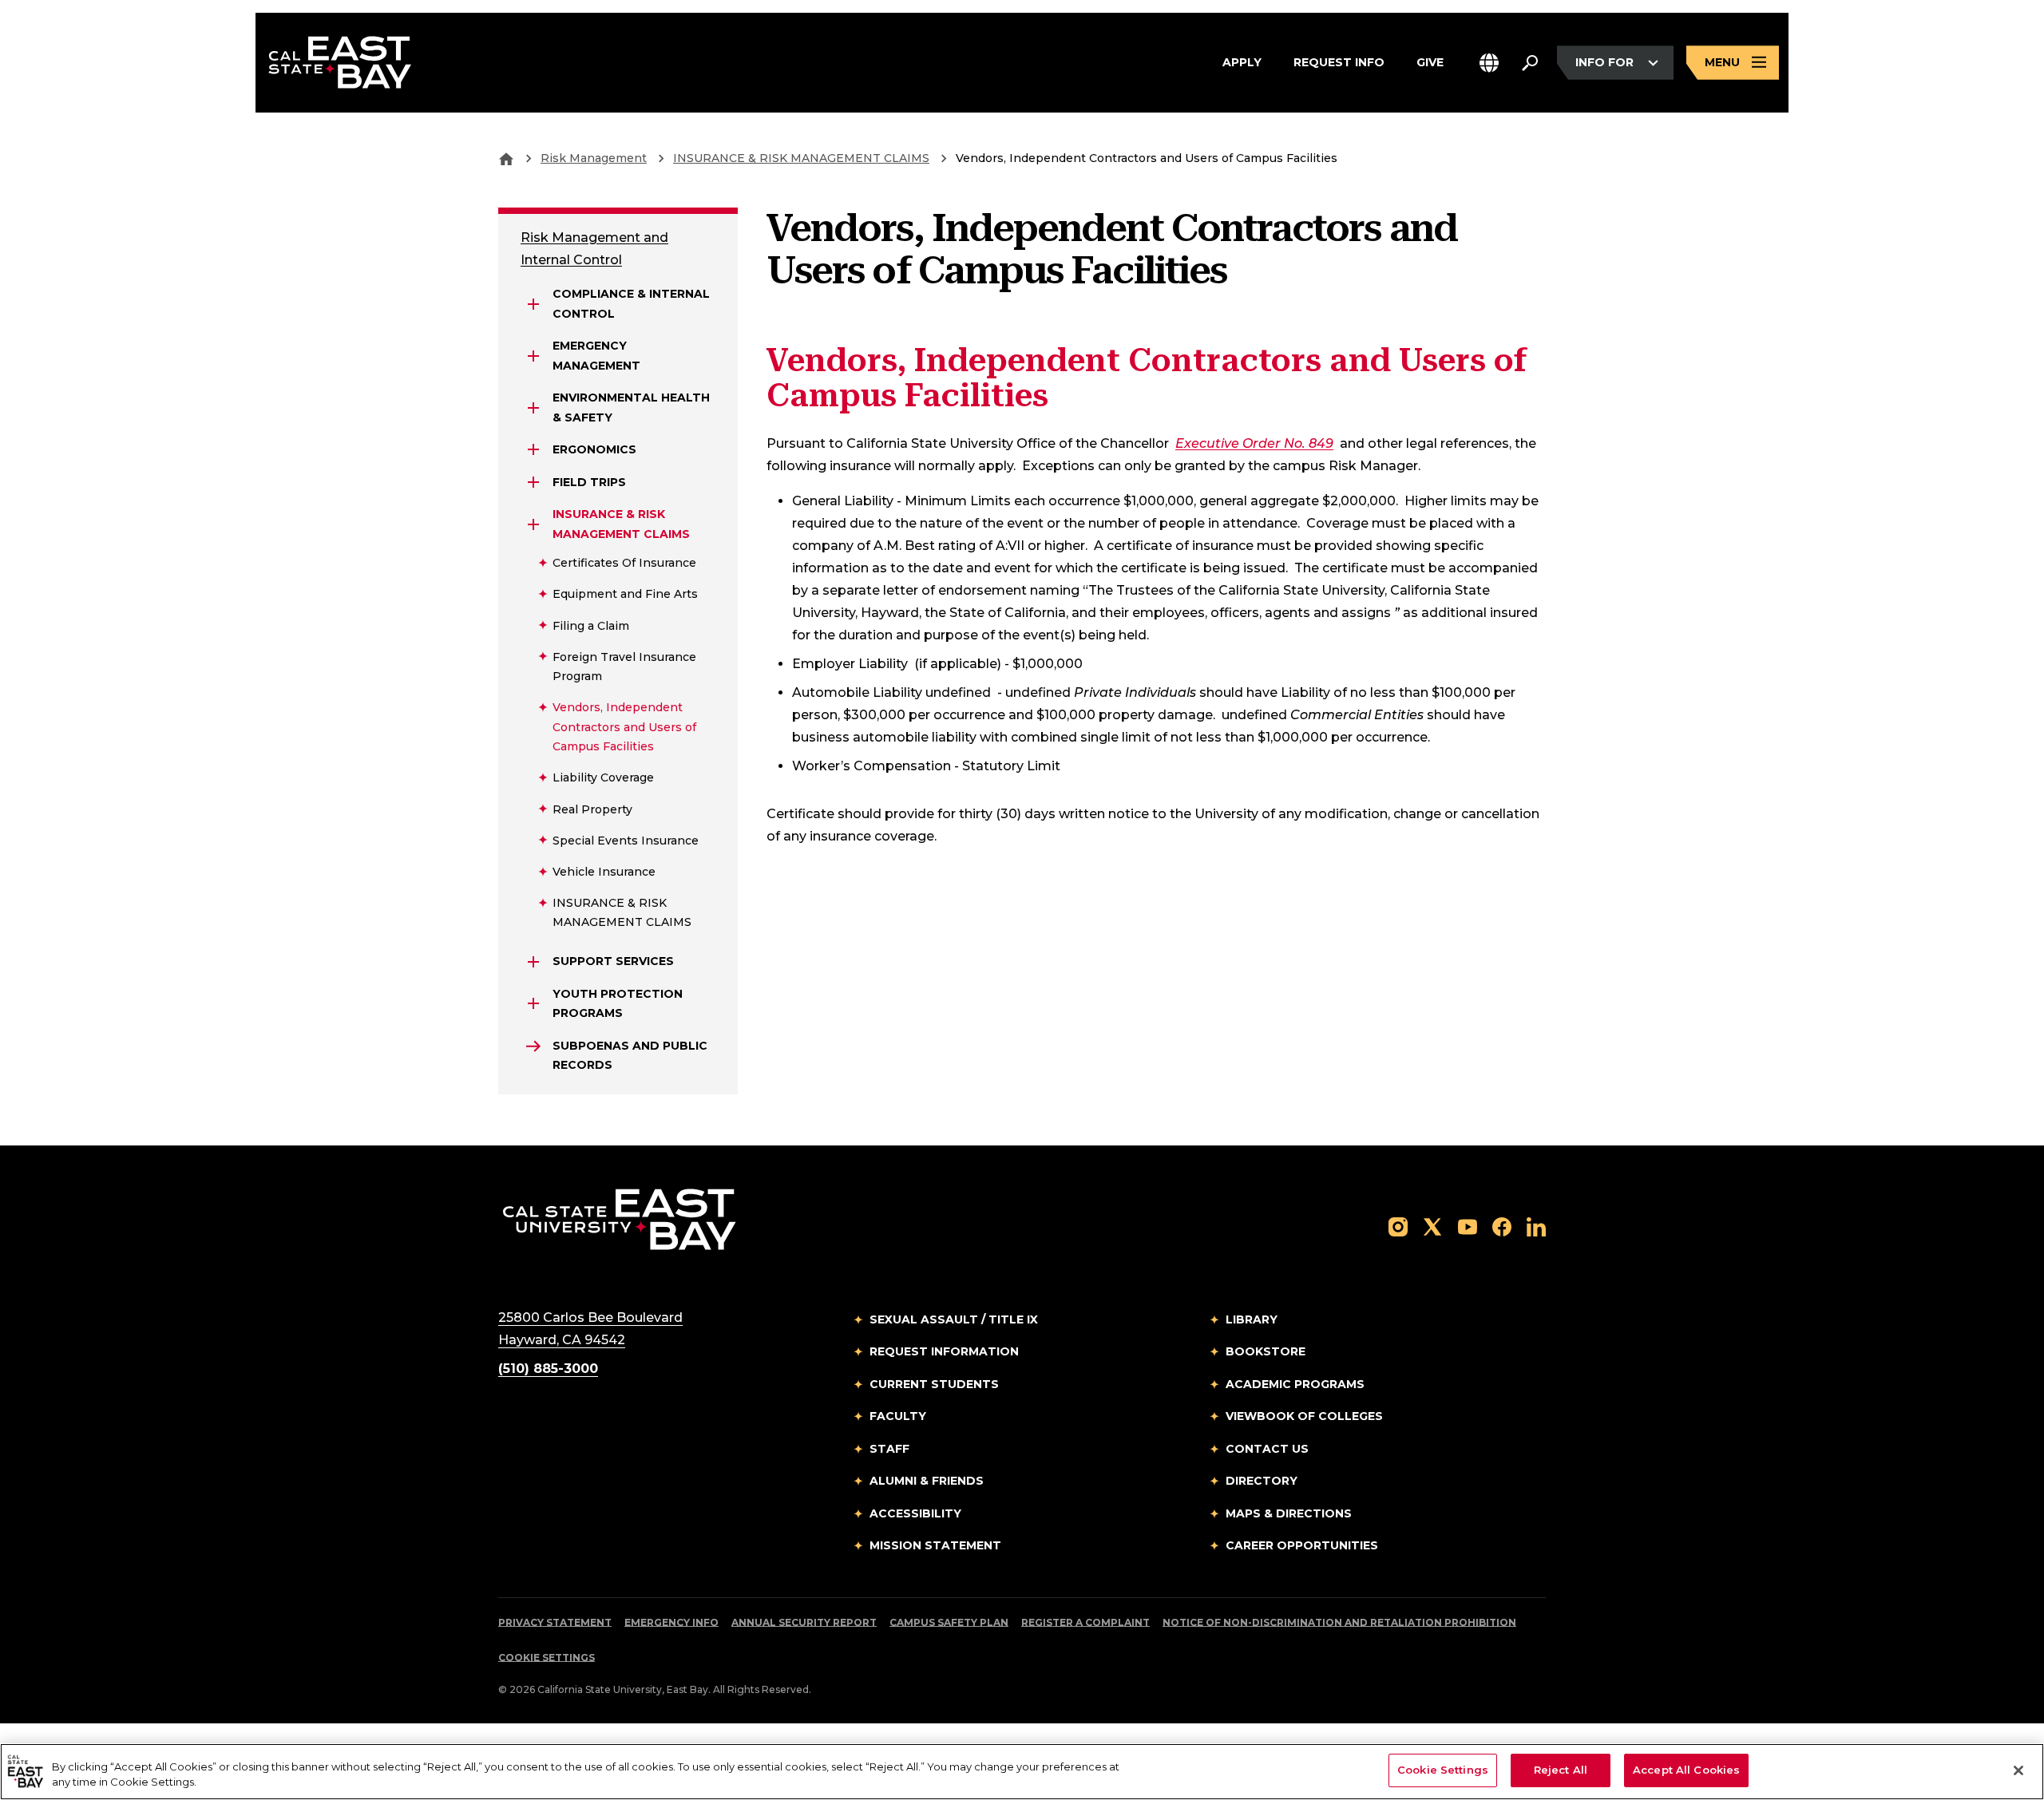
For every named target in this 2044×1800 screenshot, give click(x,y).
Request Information (944, 1351)
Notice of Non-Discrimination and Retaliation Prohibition (1339, 1622)
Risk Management (594, 158)
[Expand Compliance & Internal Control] (533, 304)
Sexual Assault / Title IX (954, 1319)
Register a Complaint (1085, 1622)
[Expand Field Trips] (533, 482)
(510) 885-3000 (548, 1369)
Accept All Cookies (1686, 1770)
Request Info (1339, 62)
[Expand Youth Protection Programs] (533, 1003)
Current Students (934, 1384)
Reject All (1561, 1770)
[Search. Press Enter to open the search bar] (1530, 63)
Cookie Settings (547, 1658)
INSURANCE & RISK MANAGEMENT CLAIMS (801, 158)
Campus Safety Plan (949, 1622)
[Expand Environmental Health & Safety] (533, 408)
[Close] (2018, 1770)
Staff (889, 1449)
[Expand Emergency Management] (533, 356)
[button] (1489, 63)
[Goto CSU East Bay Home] (506, 158)
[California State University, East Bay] (619, 1218)
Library (1252, 1319)
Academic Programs (1295, 1384)
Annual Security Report (804, 1622)
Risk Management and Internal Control (594, 249)
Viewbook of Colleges (1304, 1416)
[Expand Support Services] (533, 962)
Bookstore (1266, 1351)
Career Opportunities (1302, 1545)
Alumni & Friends (927, 1481)
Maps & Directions (1289, 1513)
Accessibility (915, 1513)
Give (1430, 62)
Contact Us (1267, 1449)
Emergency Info (671, 1622)
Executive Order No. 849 (1254, 443)
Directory (1262, 1481)
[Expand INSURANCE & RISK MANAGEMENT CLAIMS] (533, 524)
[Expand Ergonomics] (533, 449)
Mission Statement (935, 1545)
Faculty (898, 1416)
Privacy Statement (555, 1622)
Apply (1242, 62)
